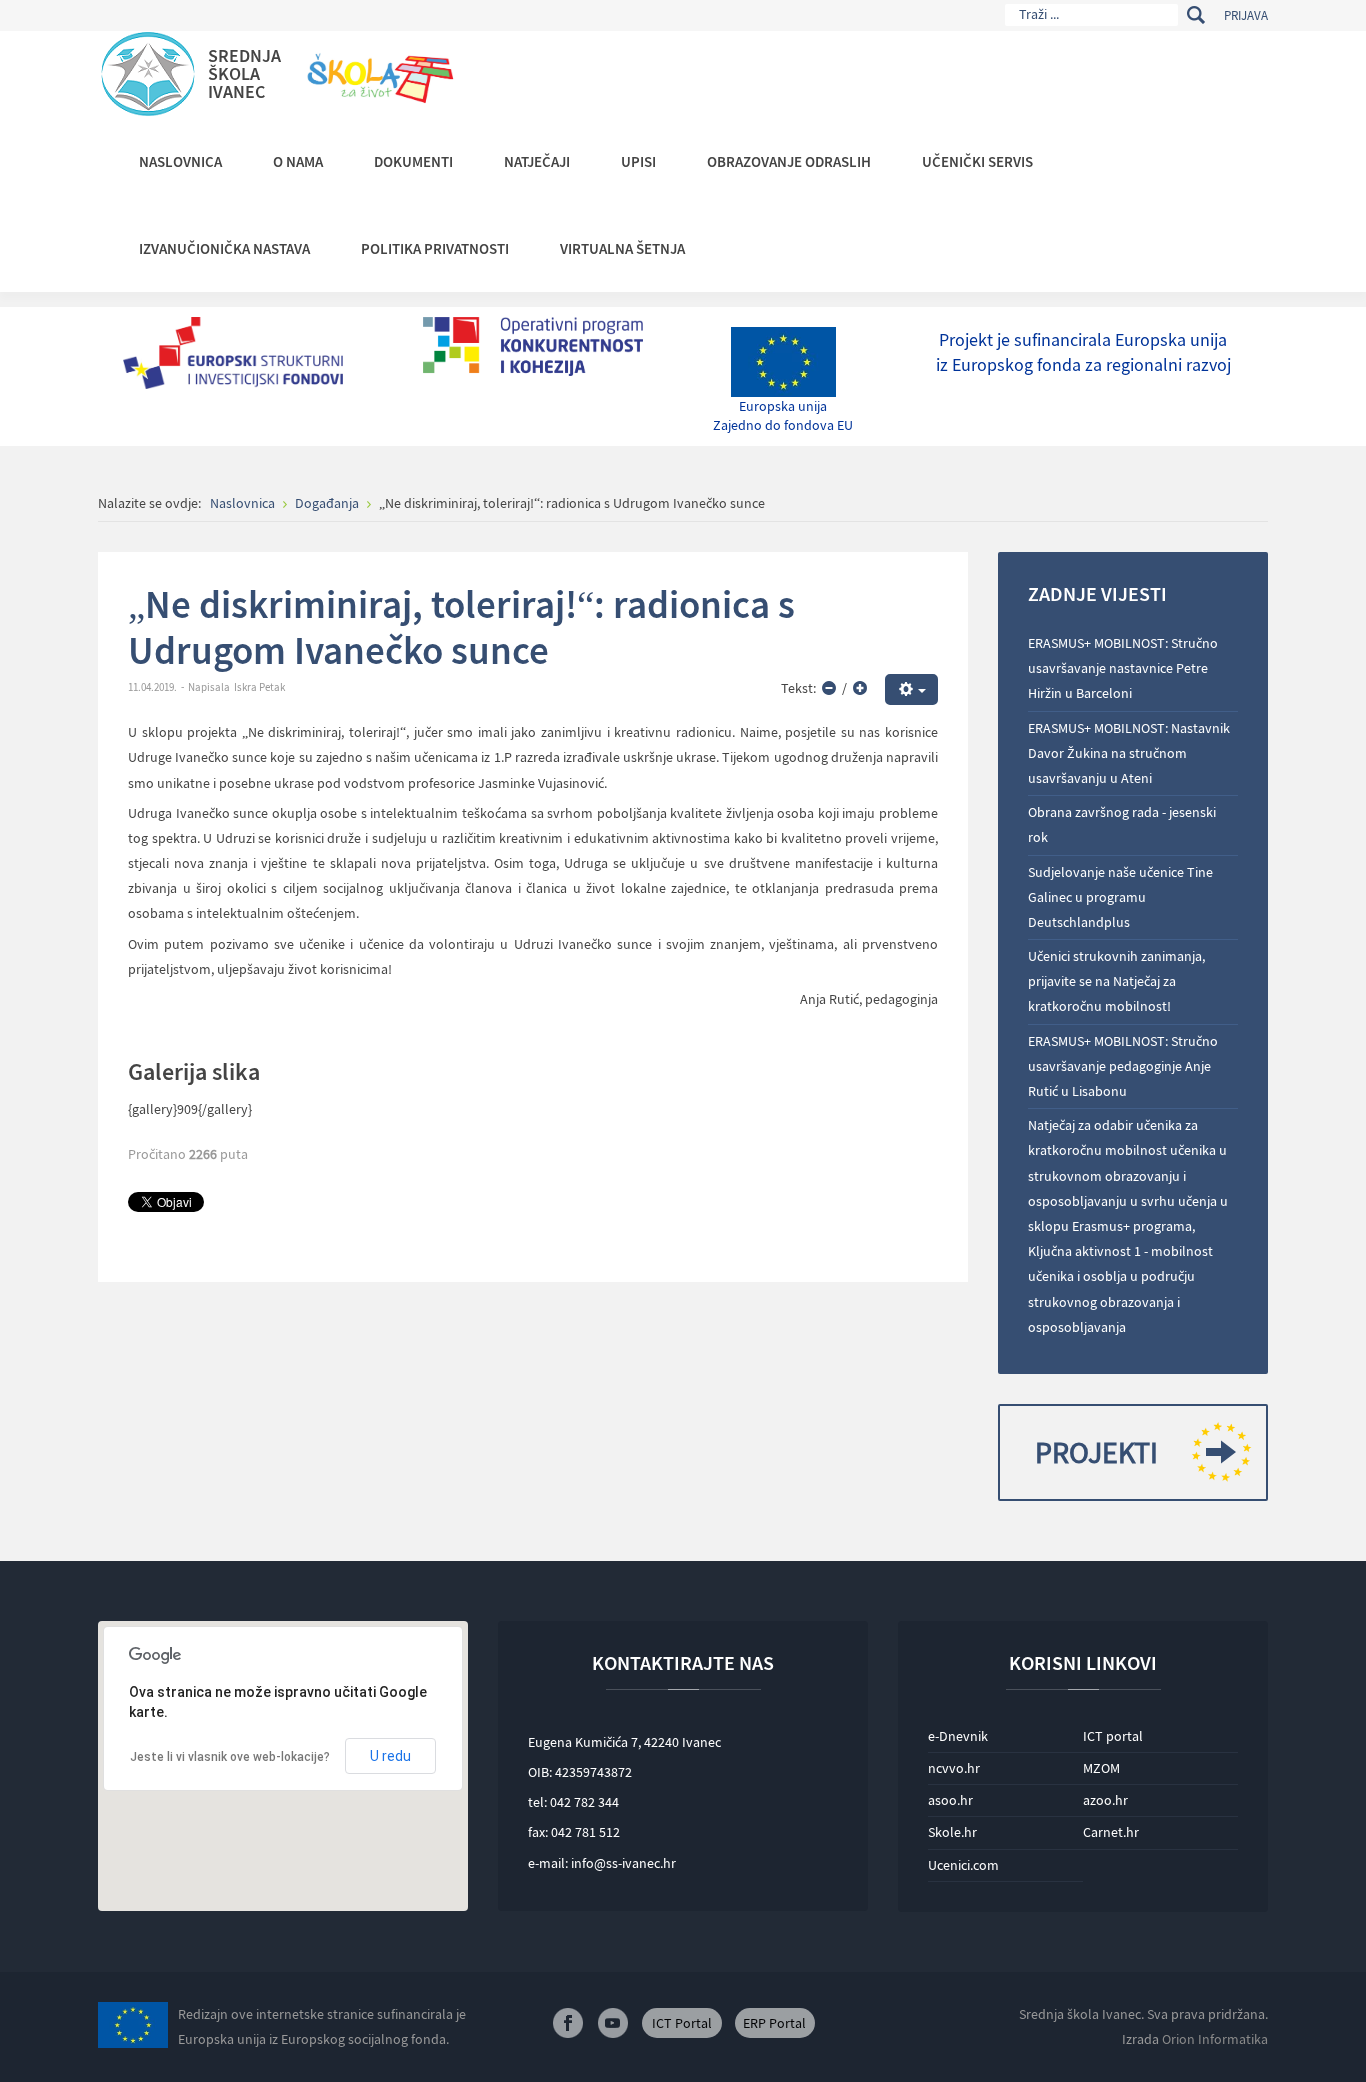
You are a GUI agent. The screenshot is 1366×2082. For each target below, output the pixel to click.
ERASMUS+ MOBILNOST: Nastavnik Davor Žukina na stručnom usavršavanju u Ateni (1129, 753)
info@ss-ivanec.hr (623, 1863)
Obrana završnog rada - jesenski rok (1122, 824)
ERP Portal (774, 2023)
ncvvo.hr (954, 1768)
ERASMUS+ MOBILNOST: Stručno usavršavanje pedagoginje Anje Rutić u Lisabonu (1123, 1066)
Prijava (1246, 15)
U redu (390, 1756)
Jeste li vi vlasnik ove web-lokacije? (230, 1757)
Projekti (1096, 1452)
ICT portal (1113, 1736)
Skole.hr (952, 1832)
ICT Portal (682, 2023)
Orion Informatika (1215, 2039)
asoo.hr (950, 1800)
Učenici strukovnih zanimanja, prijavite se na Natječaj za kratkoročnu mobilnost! (1116, 981)
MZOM (1101, 1768)
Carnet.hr (1111, 1832)
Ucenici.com (963, 1865)
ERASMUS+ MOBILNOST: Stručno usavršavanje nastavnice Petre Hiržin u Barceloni (1123, 668)
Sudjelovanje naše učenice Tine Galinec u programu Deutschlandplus (1120, 897)
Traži (1195, 15)
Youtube (613, 2023)
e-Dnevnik (958, 1736)
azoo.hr (1105, 1800)
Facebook (568, 2023)
